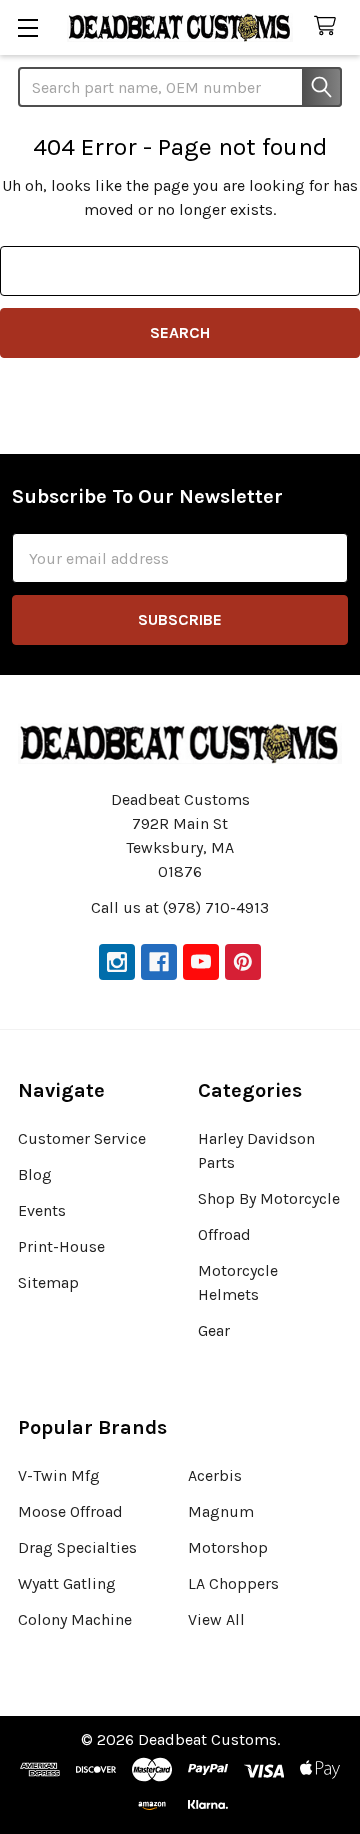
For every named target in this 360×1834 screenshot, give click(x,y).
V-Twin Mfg (59, 1475)
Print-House (61, 1246)
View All (216, 1619)
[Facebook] (159, 962)
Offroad (224, 1234)
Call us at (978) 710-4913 (180, 907)
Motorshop (228, 1547)
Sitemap (48, 1282)
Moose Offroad (70, 1511)
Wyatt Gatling (67, 1583)
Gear (214, 1330)
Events (42, 1210)
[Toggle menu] (27, 27)
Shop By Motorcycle (269, 1198)
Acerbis (215, 1475)
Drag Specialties (77, 1547)
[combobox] (180, 87)
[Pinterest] (243, 962)
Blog (35, 1174)
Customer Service (82, 1138)
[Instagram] (117, 962)
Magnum (221, 1511)
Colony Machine (75, 1619)
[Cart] (329, 26)
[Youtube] (201, 962)
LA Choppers (233, 1583)
